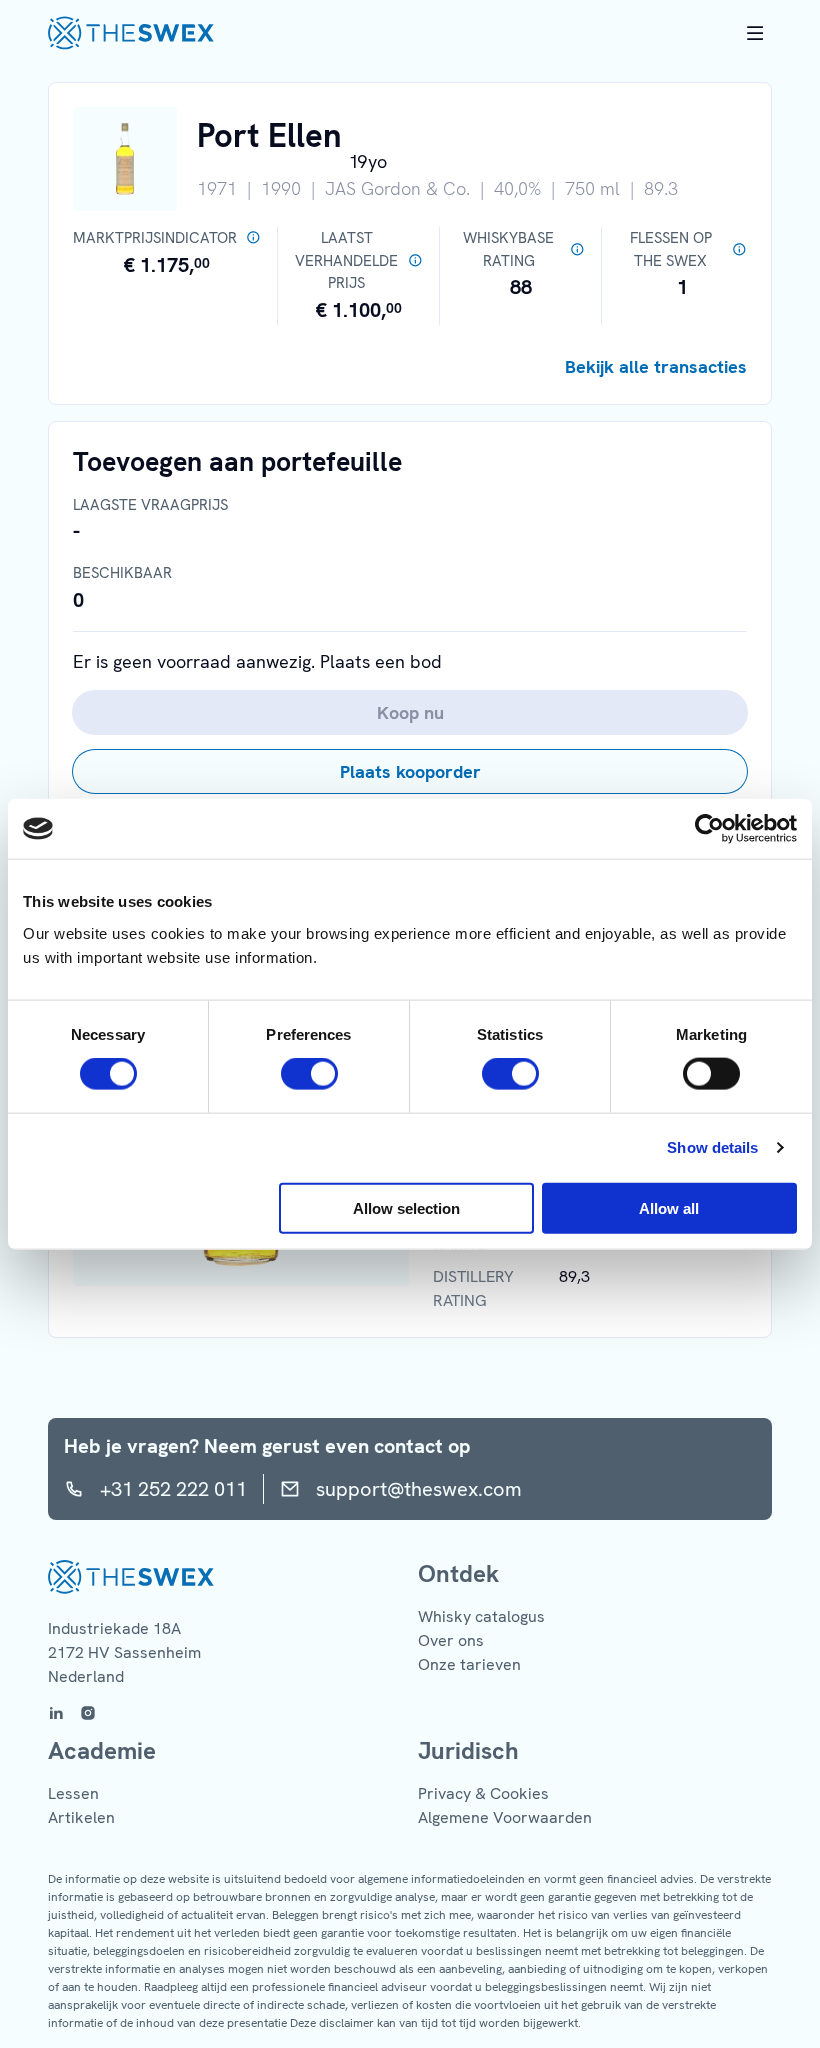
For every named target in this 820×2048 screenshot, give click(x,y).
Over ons (451, 1640)
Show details (712, 1147)
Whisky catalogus (481, 1616)
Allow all (669, 1207)
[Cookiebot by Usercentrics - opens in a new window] (709, 829)
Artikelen (81, 1817)
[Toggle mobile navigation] (755, 33)
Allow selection (406, 1207)
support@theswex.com (419, 1489)
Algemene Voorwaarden (505, 1817)
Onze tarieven (469, 1664)
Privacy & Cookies (483, 1793)
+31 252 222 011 (173, 1489)
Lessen (73, 1793)
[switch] (309, 1074)
